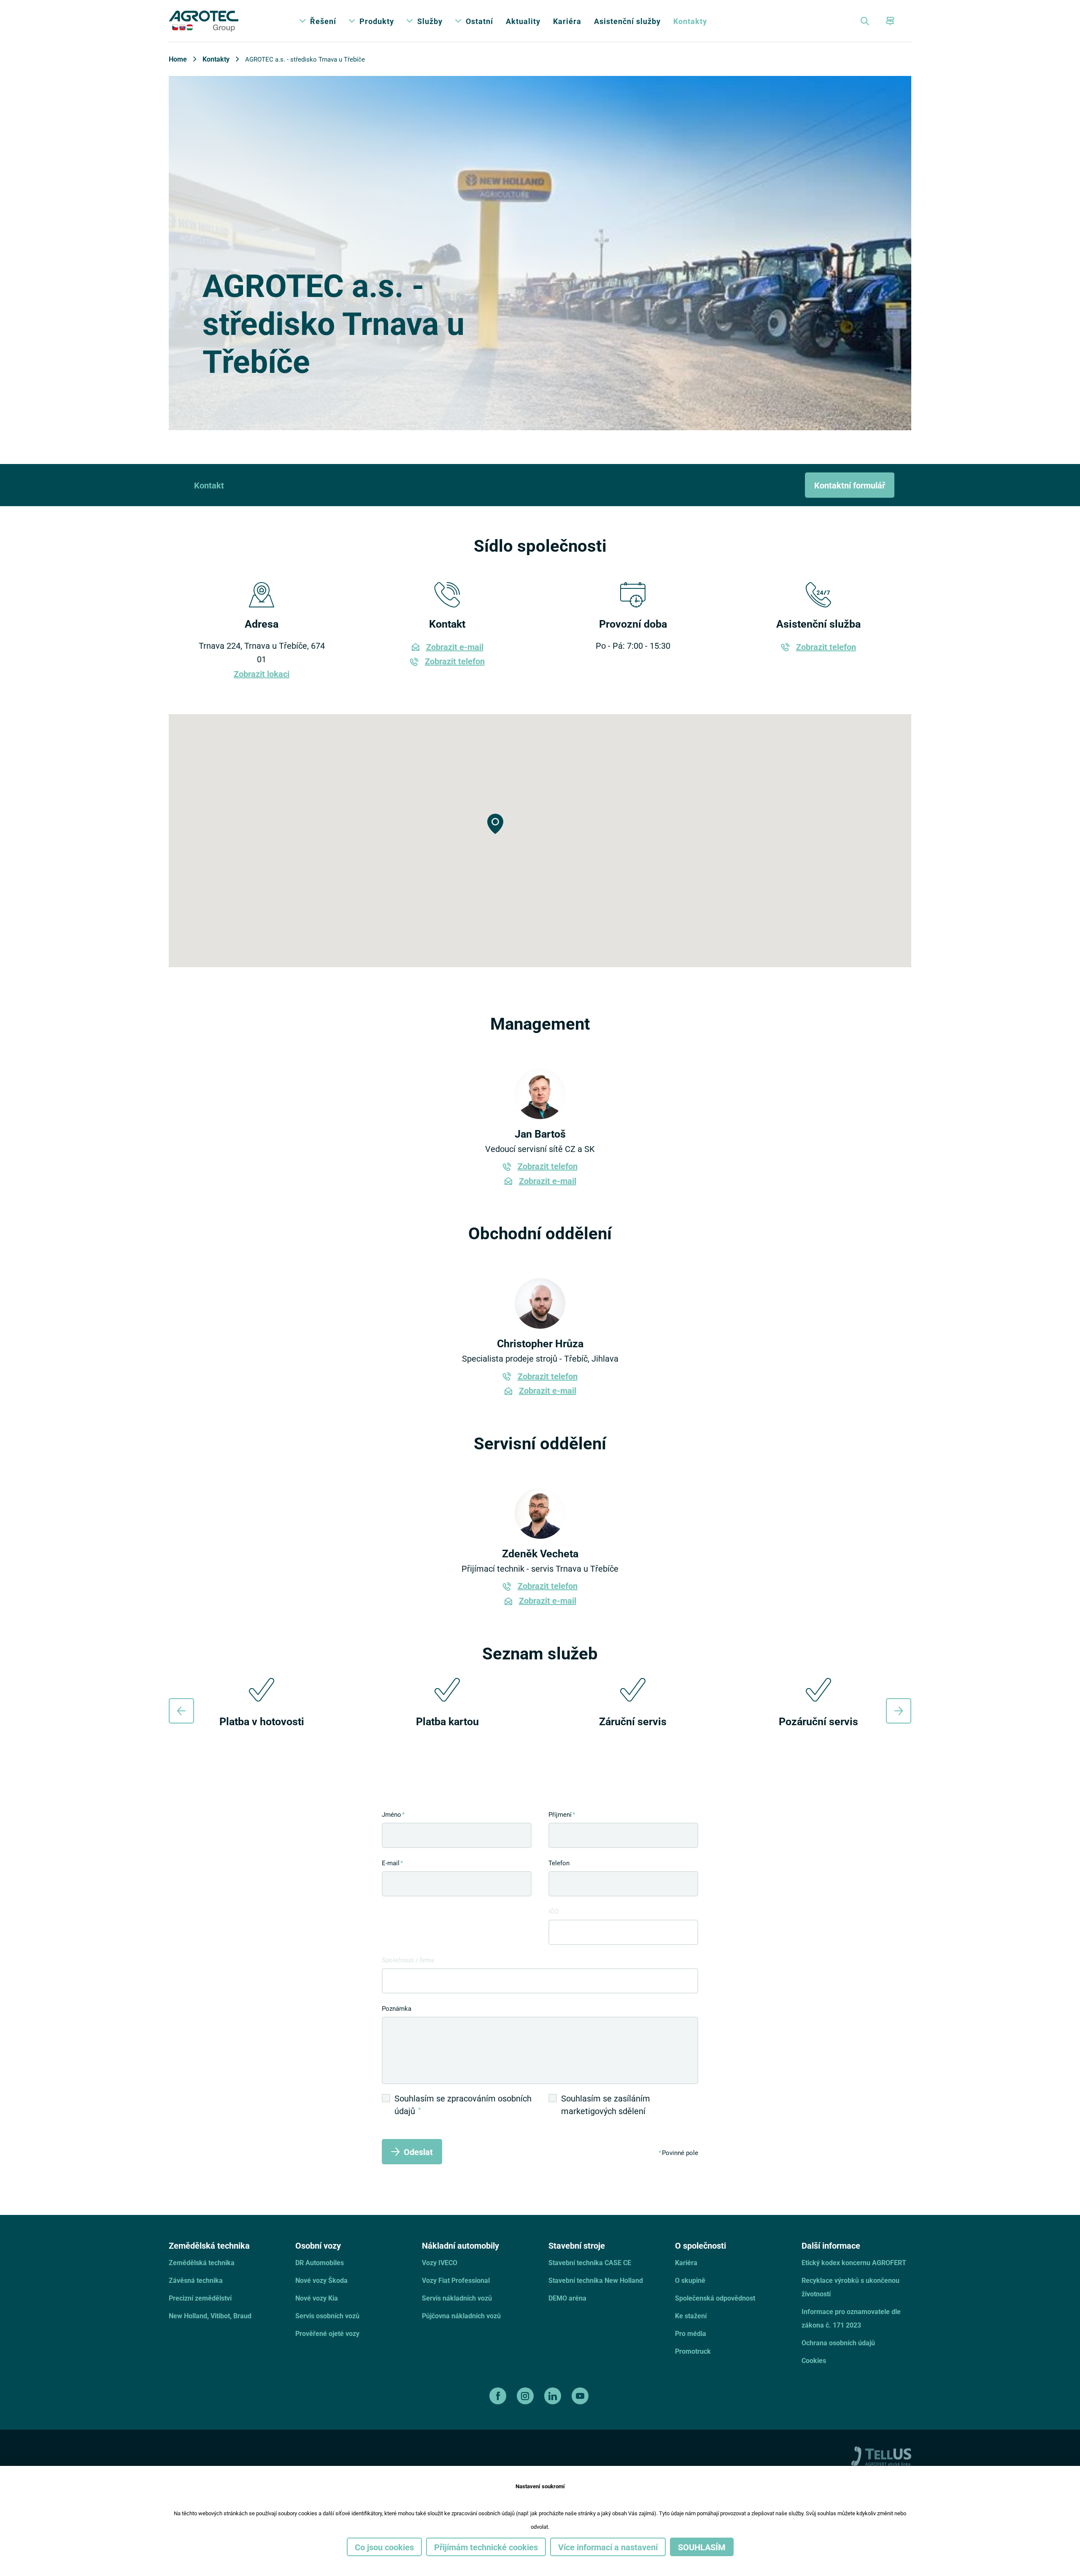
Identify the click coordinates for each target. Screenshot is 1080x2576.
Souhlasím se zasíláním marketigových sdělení (606, 2104)
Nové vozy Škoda (321, 2280)
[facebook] (499, 2396)
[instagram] (526, 2396)
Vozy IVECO (440, 2262)
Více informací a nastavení (608, 2547)
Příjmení (560, 1814)
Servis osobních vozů (327, 2316)
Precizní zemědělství (200, 2298)
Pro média (691, 2333)
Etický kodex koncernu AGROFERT (854, 2262)
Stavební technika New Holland (596, 2280)
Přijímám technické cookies (486, 2547)
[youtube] (581, 2396)
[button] (495, 824)
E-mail (391, 1863)
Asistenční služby (627, 21)
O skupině (690, 2280)
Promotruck (693, 2351)
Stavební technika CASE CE (590, 2262)
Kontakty (690, 21)
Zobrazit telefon (455, 661)
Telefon (559, 1863)
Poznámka (397, 2008)
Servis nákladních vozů (457, 2298)
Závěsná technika (196, 2280)
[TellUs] (881, 2455)
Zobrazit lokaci (262, 674)
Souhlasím (702, 2547)
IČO (553, 1911)
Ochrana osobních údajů (838, 2343)
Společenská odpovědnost (715, 2298)
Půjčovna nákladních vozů (461, 2316)
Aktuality (523, 21)
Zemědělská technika (202, 2262)
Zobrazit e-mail (455, 647)
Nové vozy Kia (317, 2298)
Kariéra (567, 21)
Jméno (391, 1814)
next (899, 1711)
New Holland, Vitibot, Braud (210, 2316)
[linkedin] (554, 2396)
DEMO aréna (567, 2298)
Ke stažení (691, 2316)
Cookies (814, 2360)
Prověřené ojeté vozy (327, 2333)
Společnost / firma (408, 1960)
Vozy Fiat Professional (456, 2280)
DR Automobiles (320, 2262)
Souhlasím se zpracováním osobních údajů (463, 2104)
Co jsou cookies (384, 2547)
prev (181, 1711)
